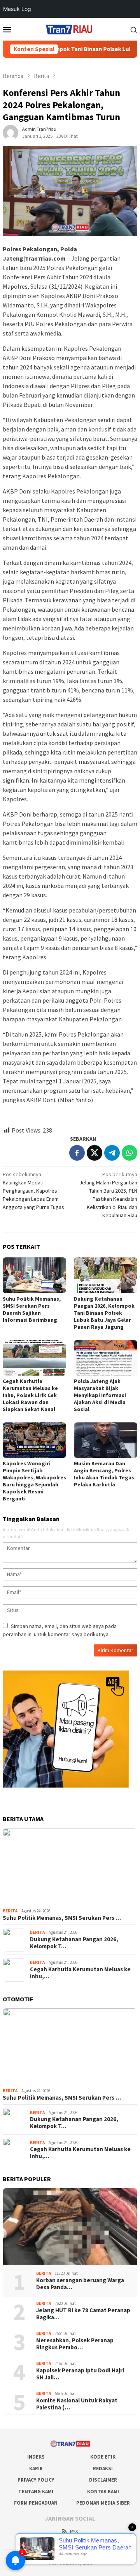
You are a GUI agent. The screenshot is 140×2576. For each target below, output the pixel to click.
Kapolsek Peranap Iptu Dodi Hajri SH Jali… (80, 2374)
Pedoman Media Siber (103, 2503)
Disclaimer (103, 2480)
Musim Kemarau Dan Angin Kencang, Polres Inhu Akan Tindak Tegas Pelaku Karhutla (104, 1474)
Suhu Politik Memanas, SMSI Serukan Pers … (62, 1918)
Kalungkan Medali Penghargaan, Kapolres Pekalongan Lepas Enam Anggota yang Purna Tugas (33, 1191)
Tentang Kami (36, 2492)
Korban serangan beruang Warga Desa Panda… (80, 2284)
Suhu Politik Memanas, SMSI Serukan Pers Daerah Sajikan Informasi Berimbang (32, 1309)
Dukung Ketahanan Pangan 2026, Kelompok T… (74, 1943)
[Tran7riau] (70, 28)
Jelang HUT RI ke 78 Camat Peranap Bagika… (83, 2314)
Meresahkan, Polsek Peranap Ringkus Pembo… (75, 2344)
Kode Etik (103, 2457)
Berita (10, 1911)
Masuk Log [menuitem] (17, 9)
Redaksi (103, 2469)
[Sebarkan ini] (77, 1153)
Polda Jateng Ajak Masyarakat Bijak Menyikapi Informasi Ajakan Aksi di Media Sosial (100, 1395)
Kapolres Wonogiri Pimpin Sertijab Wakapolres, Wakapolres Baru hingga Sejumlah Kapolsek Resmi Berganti (34, 1481)
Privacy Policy (36, 2480)
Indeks (36, 2457)
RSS (74, 2532)
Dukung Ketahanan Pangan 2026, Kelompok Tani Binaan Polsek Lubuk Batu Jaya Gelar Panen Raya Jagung (104, 1313)
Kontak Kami (103, 2492)
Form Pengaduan (36, 2503)
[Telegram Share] (112, 1153)
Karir (36, 2469)
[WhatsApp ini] (129, 1153)
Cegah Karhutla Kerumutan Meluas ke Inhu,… (80, 1973)
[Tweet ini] (94, 1153)
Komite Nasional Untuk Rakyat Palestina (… (77, 2404)
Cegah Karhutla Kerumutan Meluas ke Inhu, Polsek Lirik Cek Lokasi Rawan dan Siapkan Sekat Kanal (30, 1395)
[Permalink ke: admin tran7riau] (10, 132)
